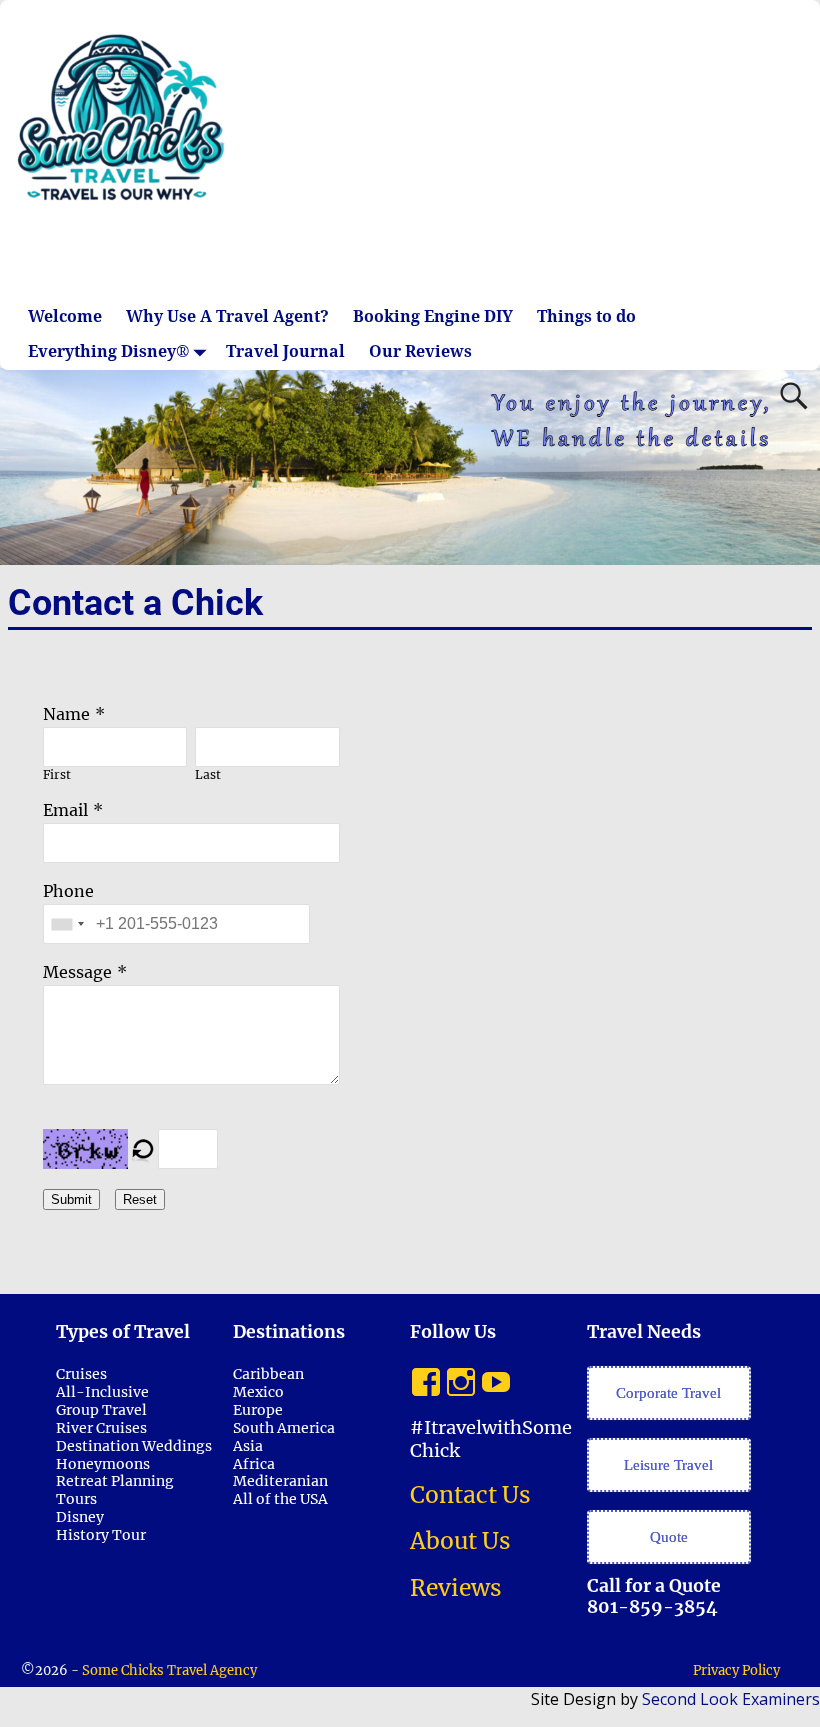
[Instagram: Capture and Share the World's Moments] (461, 1377)
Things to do (586, 316)
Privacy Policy (736, 1670)
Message (77, 972)
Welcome (65, 316)
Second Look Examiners (731, 1699)
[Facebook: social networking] (426, 1377)
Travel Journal (285, 351)
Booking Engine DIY (433, 316)
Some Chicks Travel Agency (169, 1670)
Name (66, 714)
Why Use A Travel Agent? (227, 316)
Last (208, 774)
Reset (140, 1199)
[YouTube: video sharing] (496, 1377)
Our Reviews (420, 351)
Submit (71, 1199)
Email (65, 810)
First (57, 774)
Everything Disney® (109, 351)
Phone (68, 891)
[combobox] (67, 924)
